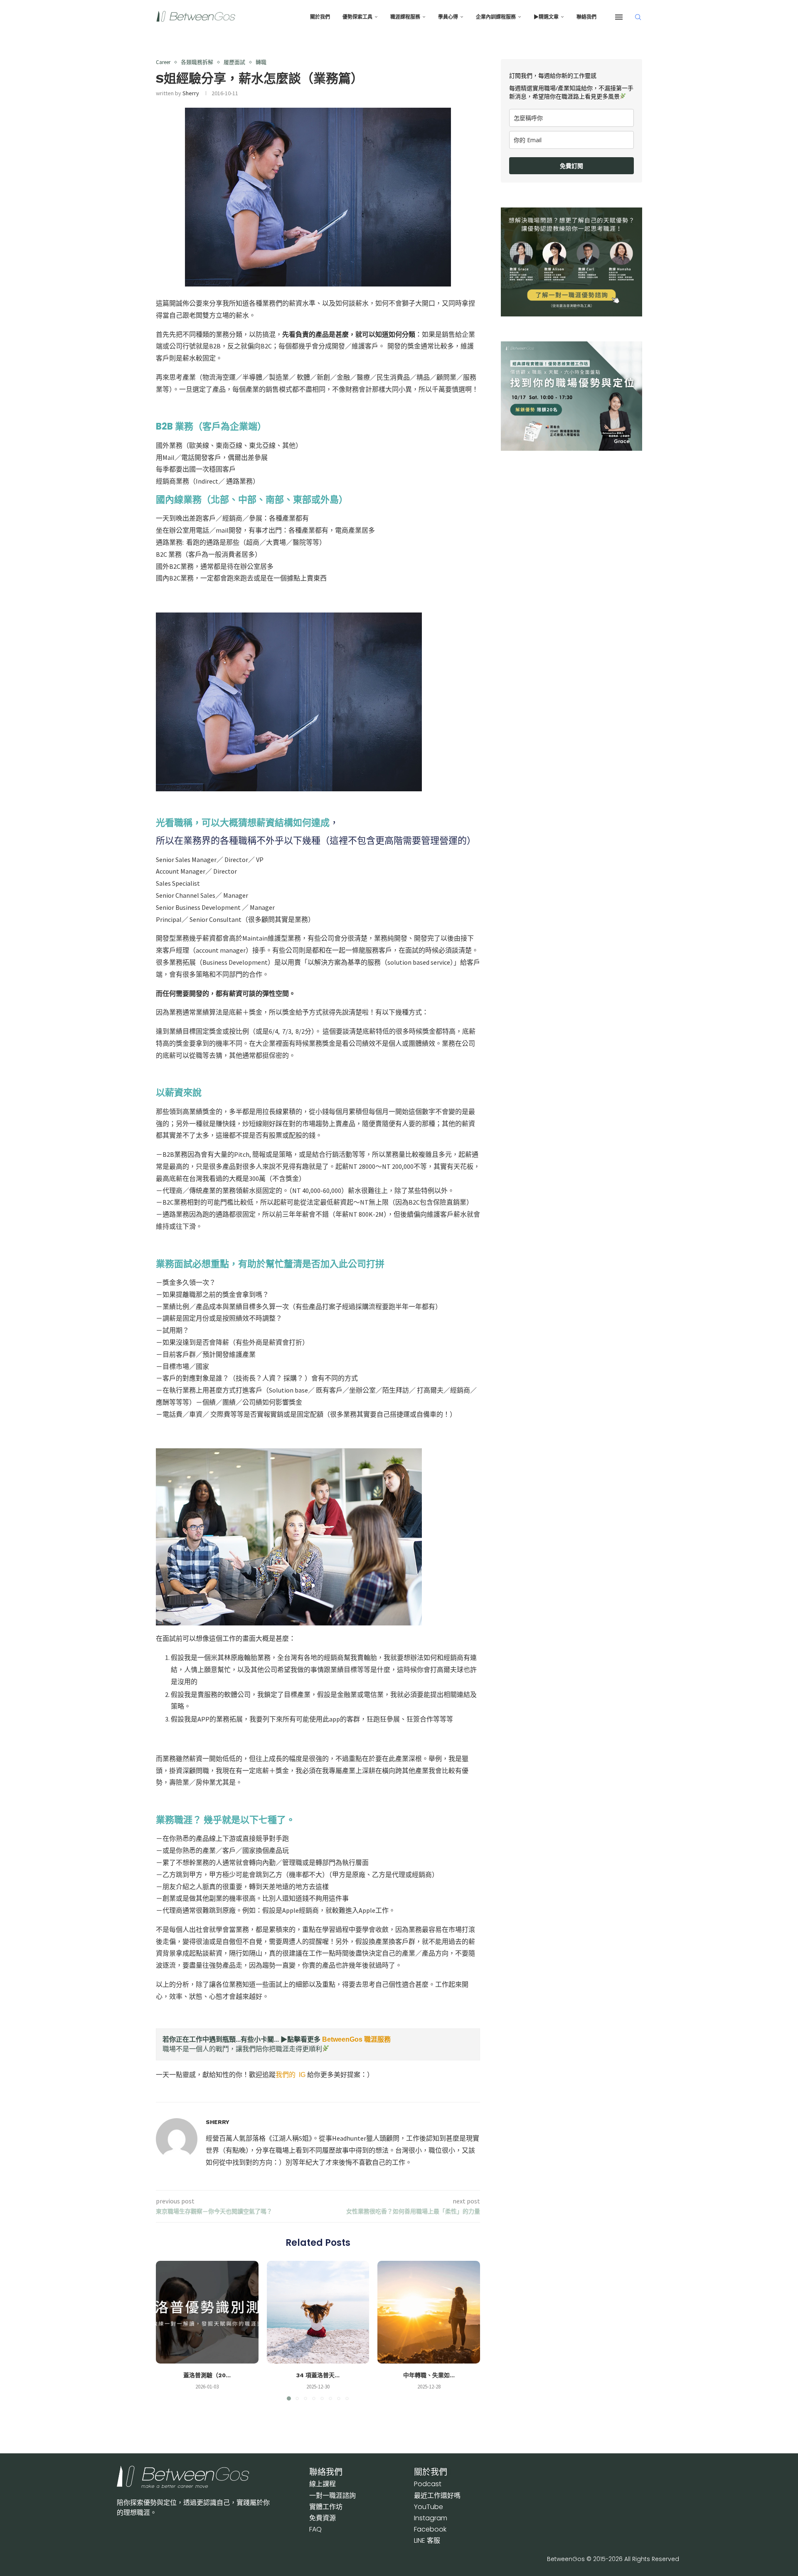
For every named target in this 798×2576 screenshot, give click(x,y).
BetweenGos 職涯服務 (356, 2039)
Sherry (191, 93)
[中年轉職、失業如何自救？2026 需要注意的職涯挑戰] (429, 2312)
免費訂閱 (571, 166)
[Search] (638, 17)
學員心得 (448, 17)
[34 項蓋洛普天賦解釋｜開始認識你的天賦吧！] (318, 2312)
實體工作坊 (326, 2507)
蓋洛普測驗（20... (207, 2375)
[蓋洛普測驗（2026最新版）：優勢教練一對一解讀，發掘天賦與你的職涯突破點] (207, 2312)
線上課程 (323, 2484)
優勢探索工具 (357, 17)
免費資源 (323, 2518)
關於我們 (320, 17)
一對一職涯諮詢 (332, 2496)
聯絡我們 (586, 17)
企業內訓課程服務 (496, 17)
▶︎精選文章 (546, 17)
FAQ (315, 2529)
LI (427, 2540)
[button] (167, 2330)
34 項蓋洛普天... (318, 2375)
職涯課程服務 (405, 17)
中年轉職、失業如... (429, 2375)
